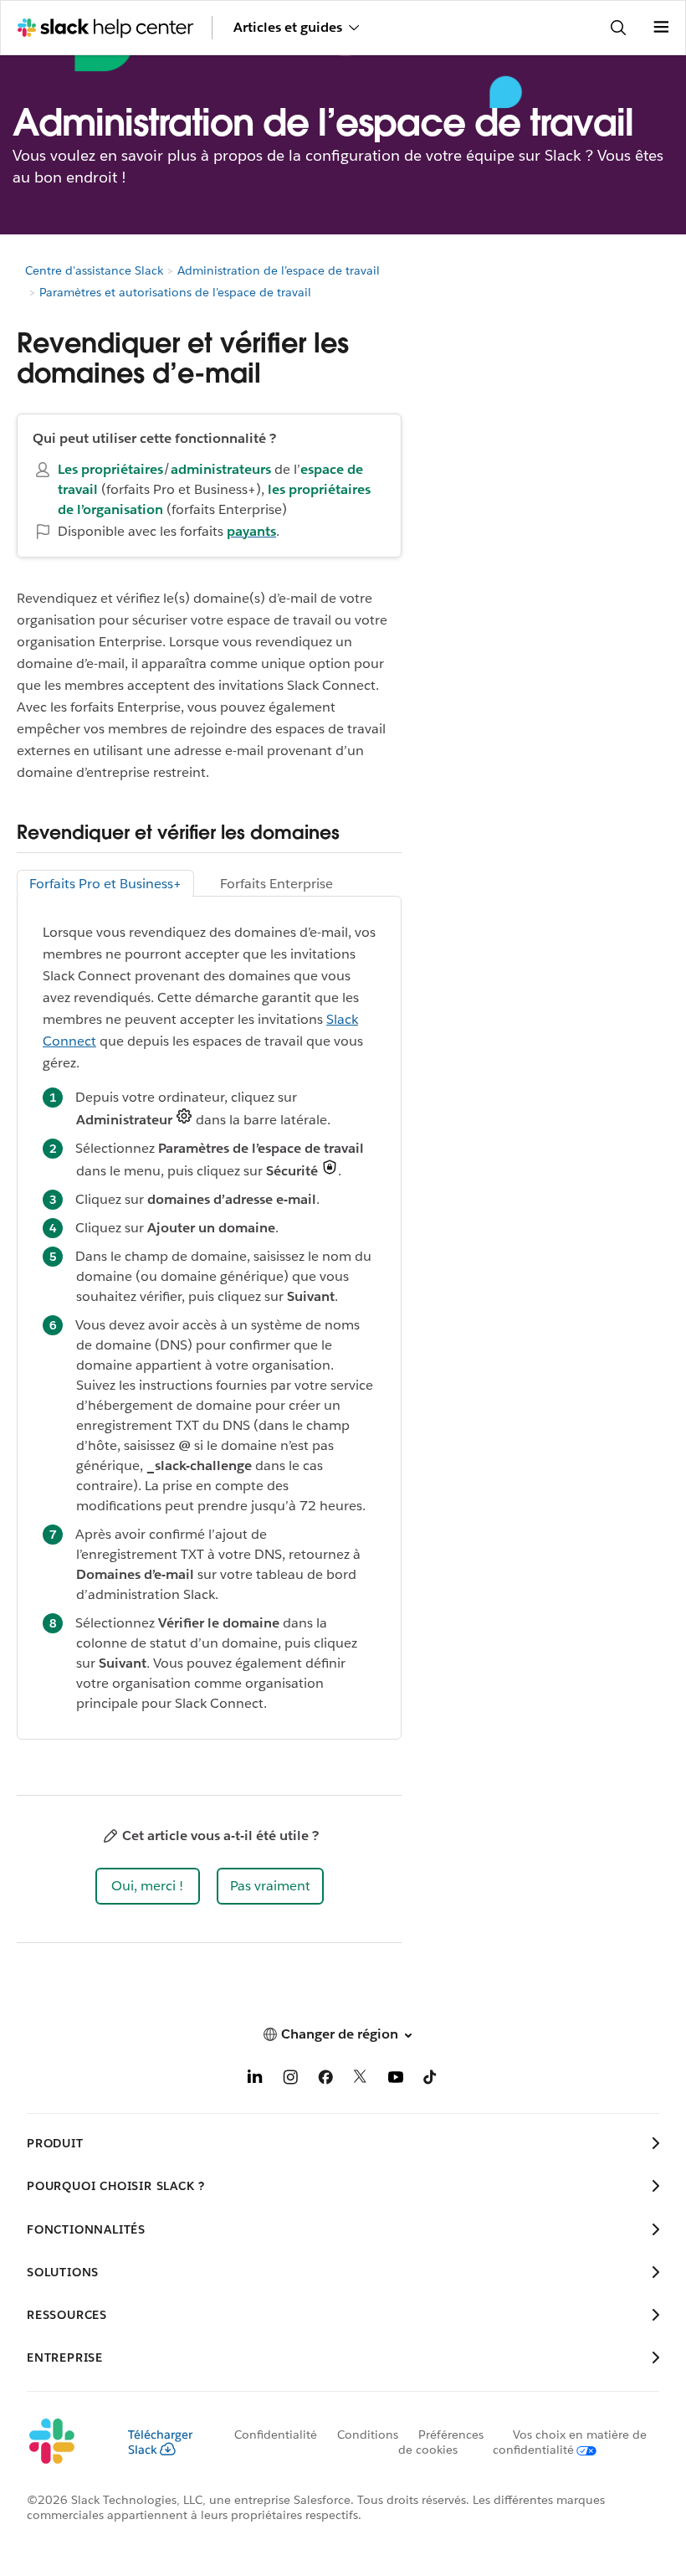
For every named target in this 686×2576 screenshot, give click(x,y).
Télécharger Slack (160, 2442)
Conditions (368, 2435)
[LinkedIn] (255, 2080)
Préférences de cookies (441, 2442)
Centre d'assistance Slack (94, 270)
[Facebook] (325, 2080)
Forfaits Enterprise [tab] (276, 884)
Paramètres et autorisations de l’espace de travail (175, 292)
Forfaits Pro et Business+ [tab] (105, 884)
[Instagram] (290, 2080)
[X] (361, 2080)
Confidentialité (276, 2435)
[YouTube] (396, 2080)
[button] (148, 1886)
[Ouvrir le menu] (661, 28)
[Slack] (64, 2442)
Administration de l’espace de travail (279, 270)
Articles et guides (288, 27)
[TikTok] (431, 2080)
